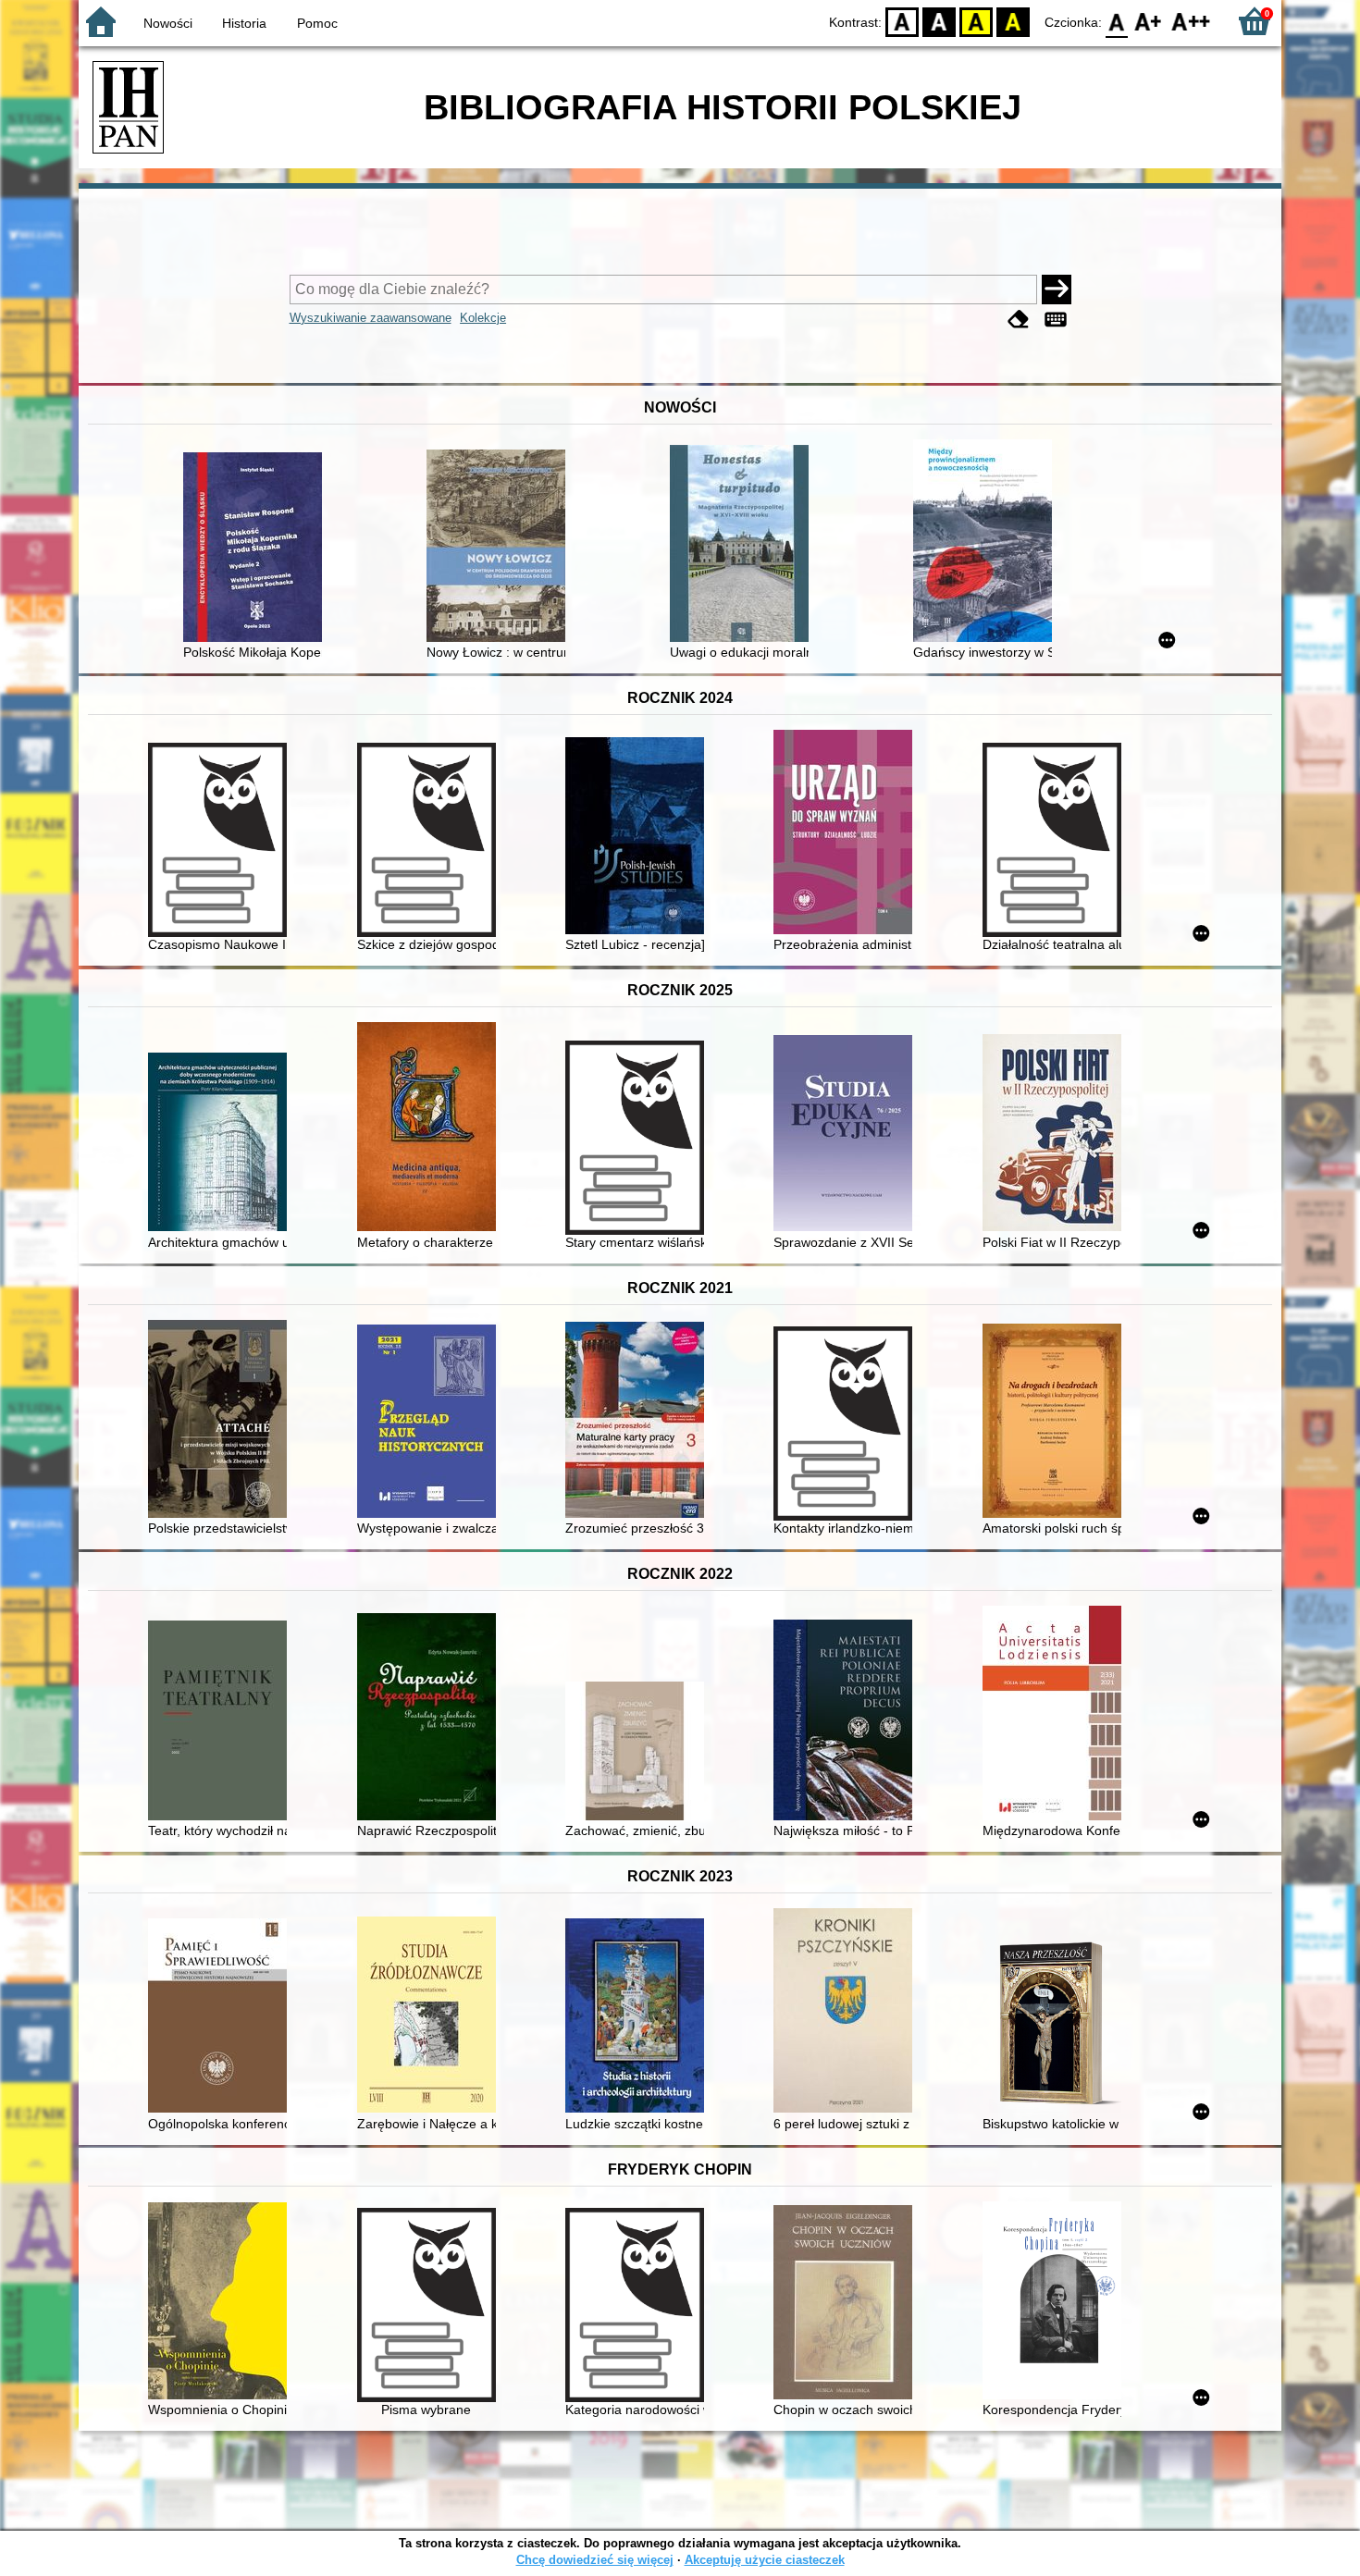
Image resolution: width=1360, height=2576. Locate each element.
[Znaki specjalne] (1056, 320)
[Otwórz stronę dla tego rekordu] (257, 549)
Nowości (168, 23)
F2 (1191, 21)
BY (1013, 21)
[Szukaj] (1057, 290)
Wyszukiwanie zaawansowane (371, 318)
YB (976, 21)
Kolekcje (483, 318)
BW (939, 21)
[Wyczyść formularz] (1019, 320)
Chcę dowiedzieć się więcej (595, 2560)
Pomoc (317, 23)
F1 (1149, 21)
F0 (1117, 21)
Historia (244, 23)
